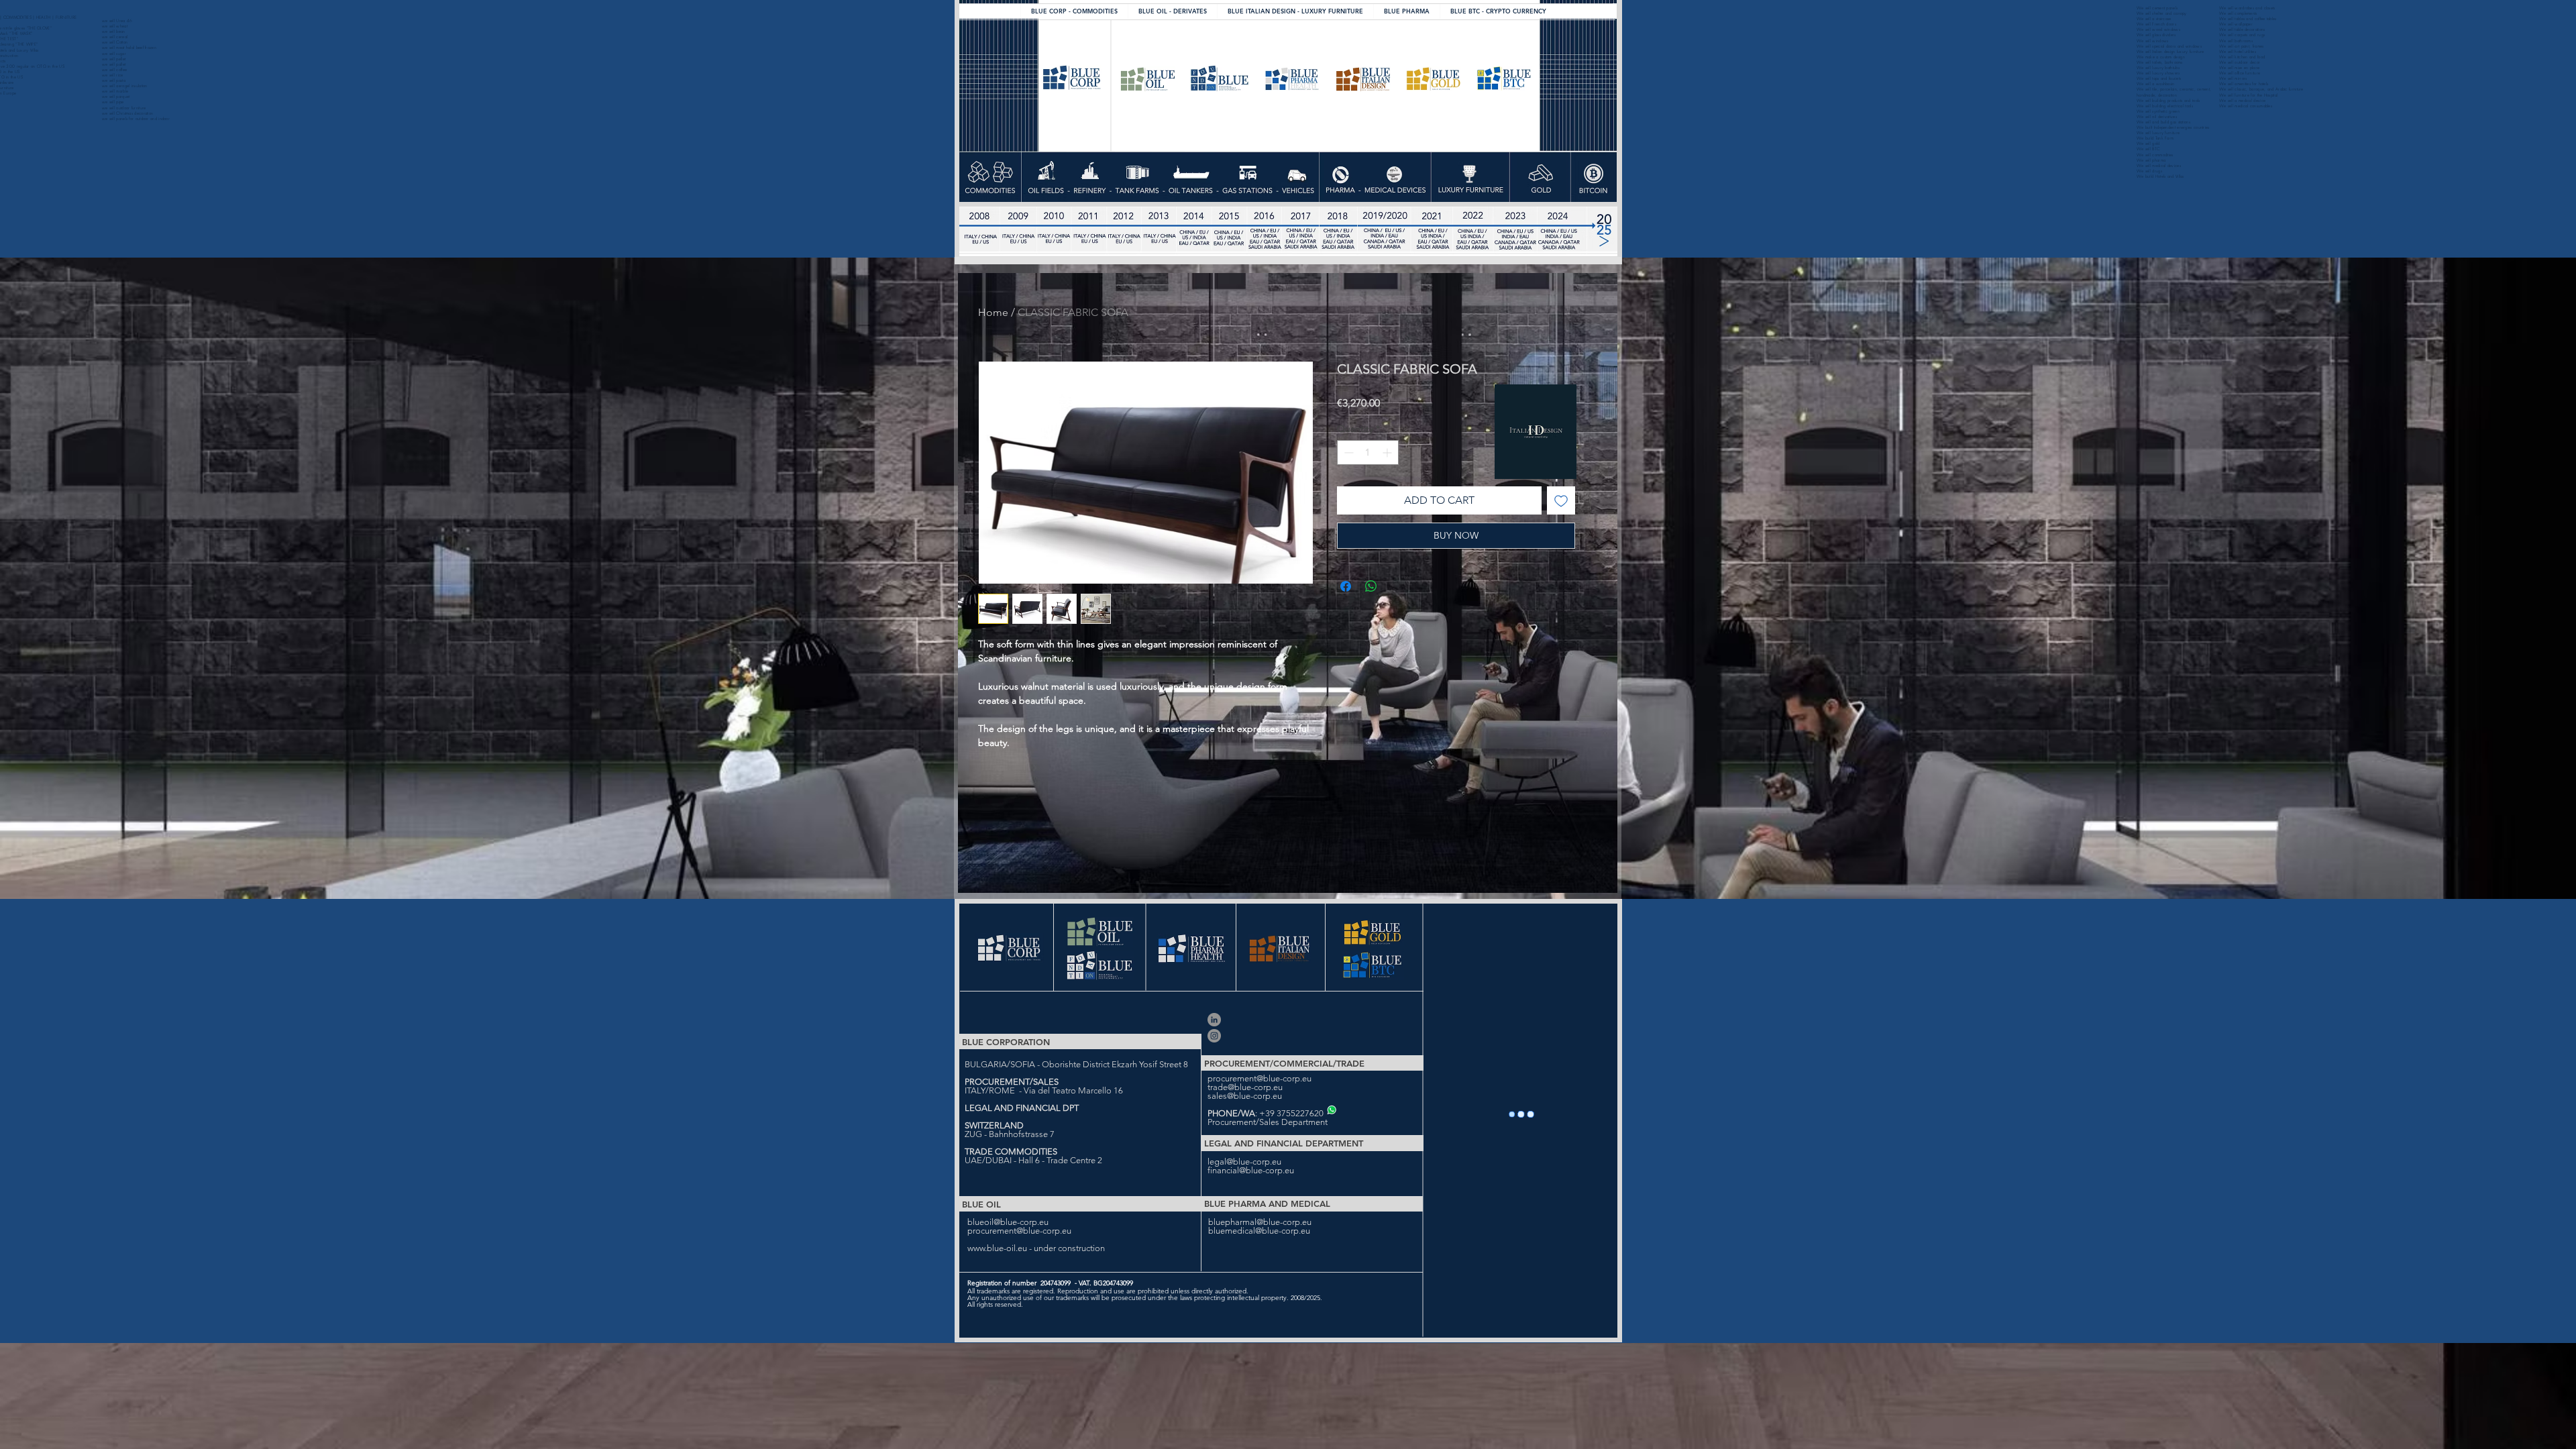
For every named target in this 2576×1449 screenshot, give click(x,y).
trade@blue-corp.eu (1245, 1087)
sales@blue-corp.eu (1245, 1096)
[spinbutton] (1368, 452)
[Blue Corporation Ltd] (1214, 1020)
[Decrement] (1347, 452)
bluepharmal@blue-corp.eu (1260, 1222)
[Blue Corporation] (1214, 1036)
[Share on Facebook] (1346, 586)
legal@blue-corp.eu (1244, 1162)
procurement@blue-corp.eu (1259, 1078)
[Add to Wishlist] (1561, 500)
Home (993, 312)
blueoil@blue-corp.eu (1008, 1222)
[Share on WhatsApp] (1371, 586)
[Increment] (1388, 452)
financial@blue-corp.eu (1251, 1170)
